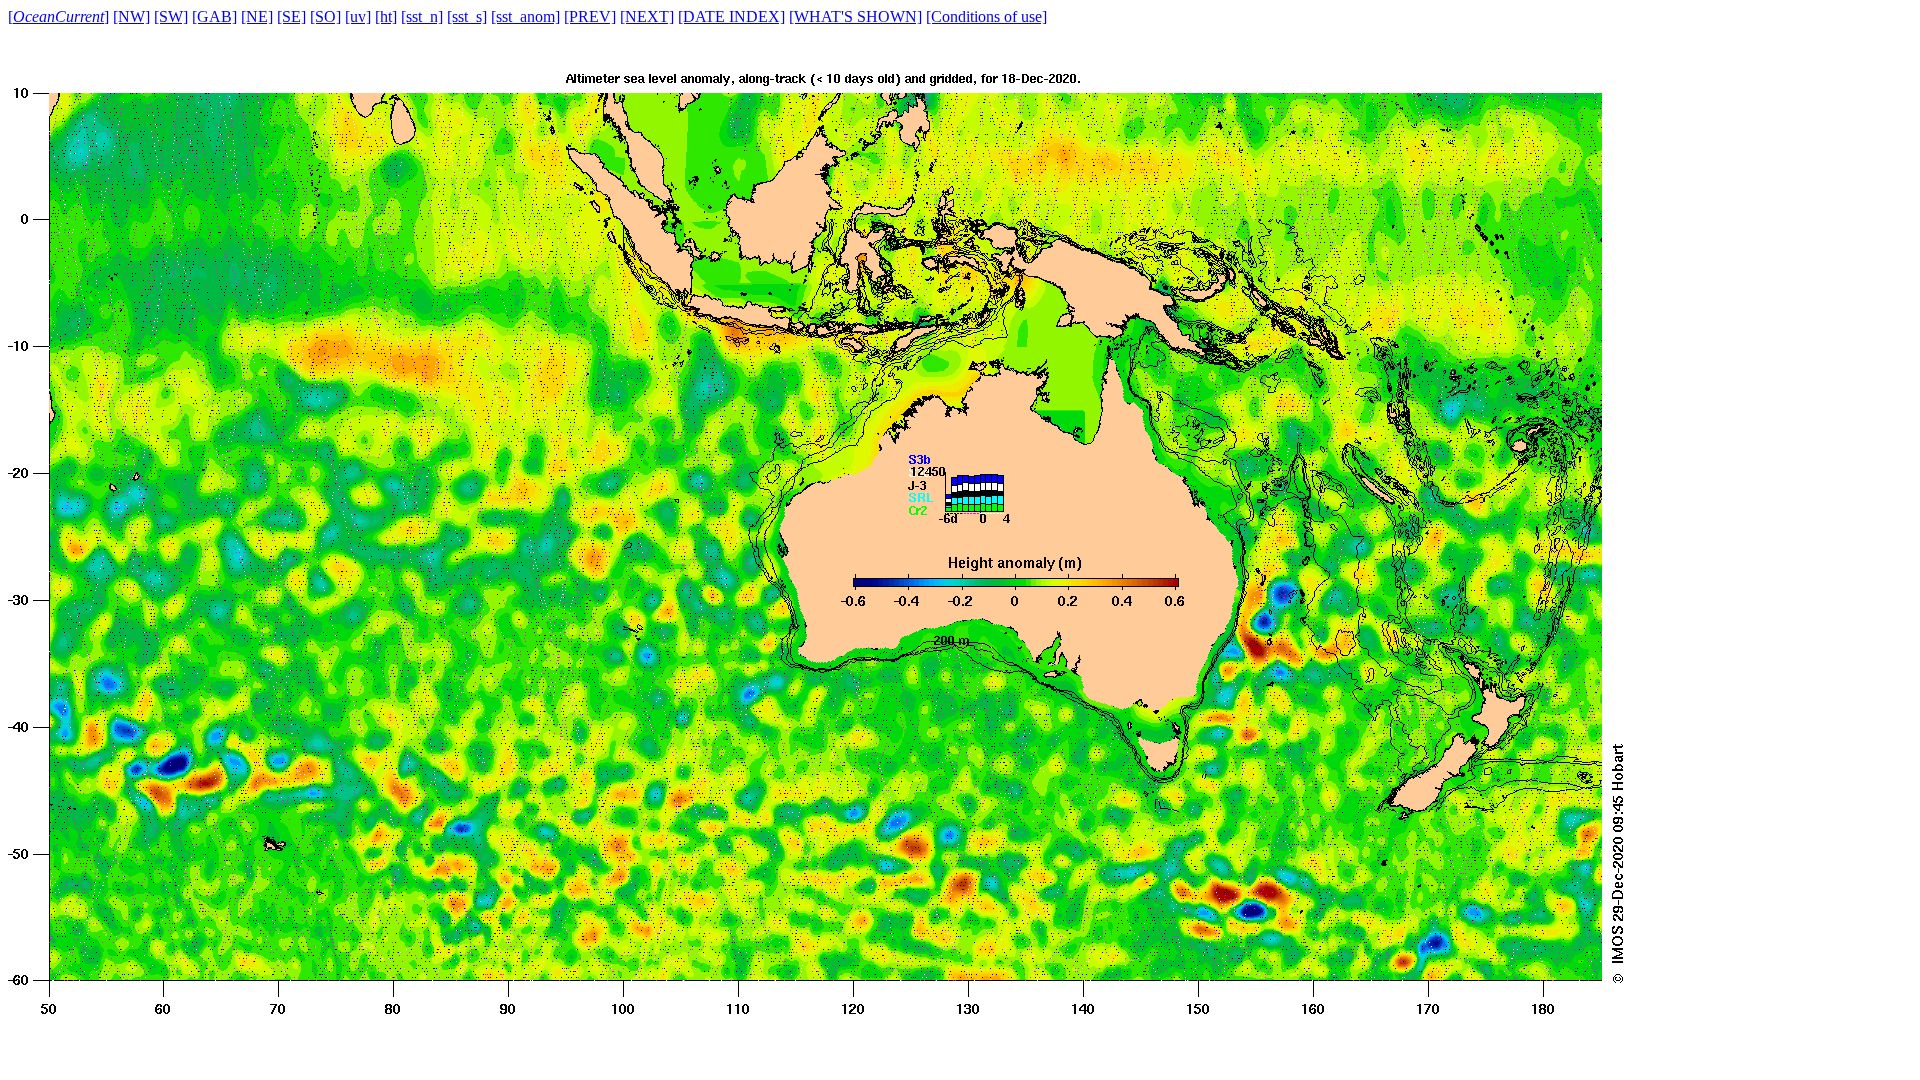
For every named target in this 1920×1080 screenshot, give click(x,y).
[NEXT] (647, 16)
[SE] (291, 16)
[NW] (131, 16)
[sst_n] (422, 16)
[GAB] (214, 16)
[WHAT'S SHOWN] (855, 16)
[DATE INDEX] (731, 16)
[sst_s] (467, 16)
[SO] (325, 16)
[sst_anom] (525, 16)
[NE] (257, 16)
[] (58, 16)
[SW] (171, 16)
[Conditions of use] (986, 16)
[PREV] (590, 16)
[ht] (386, 16)
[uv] (358, 16)
